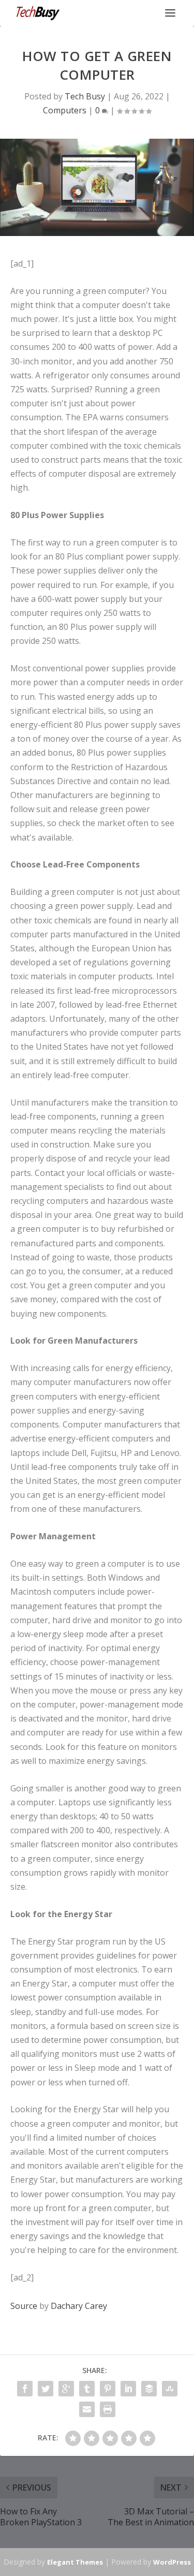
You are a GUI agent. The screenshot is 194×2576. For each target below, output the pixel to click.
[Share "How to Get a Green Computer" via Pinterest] (108, 2389)
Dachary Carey (79, 2306)
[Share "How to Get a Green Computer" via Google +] (66, 2389)
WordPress (172, 2562)
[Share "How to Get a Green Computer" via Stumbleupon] (170, 2389)
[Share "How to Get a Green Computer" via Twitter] (46, 2389)
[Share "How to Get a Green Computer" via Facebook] (25, 2389)
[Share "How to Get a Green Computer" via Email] (87, 2409)
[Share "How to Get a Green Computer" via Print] (108, 2409)
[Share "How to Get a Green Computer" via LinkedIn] (128, 2389)
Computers (65, 110)
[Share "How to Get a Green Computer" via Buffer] (149, 2389)
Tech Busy (85, 96)
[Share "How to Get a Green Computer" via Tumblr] (87, 2389)
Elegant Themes (75, 2562)
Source (24, 2306)
